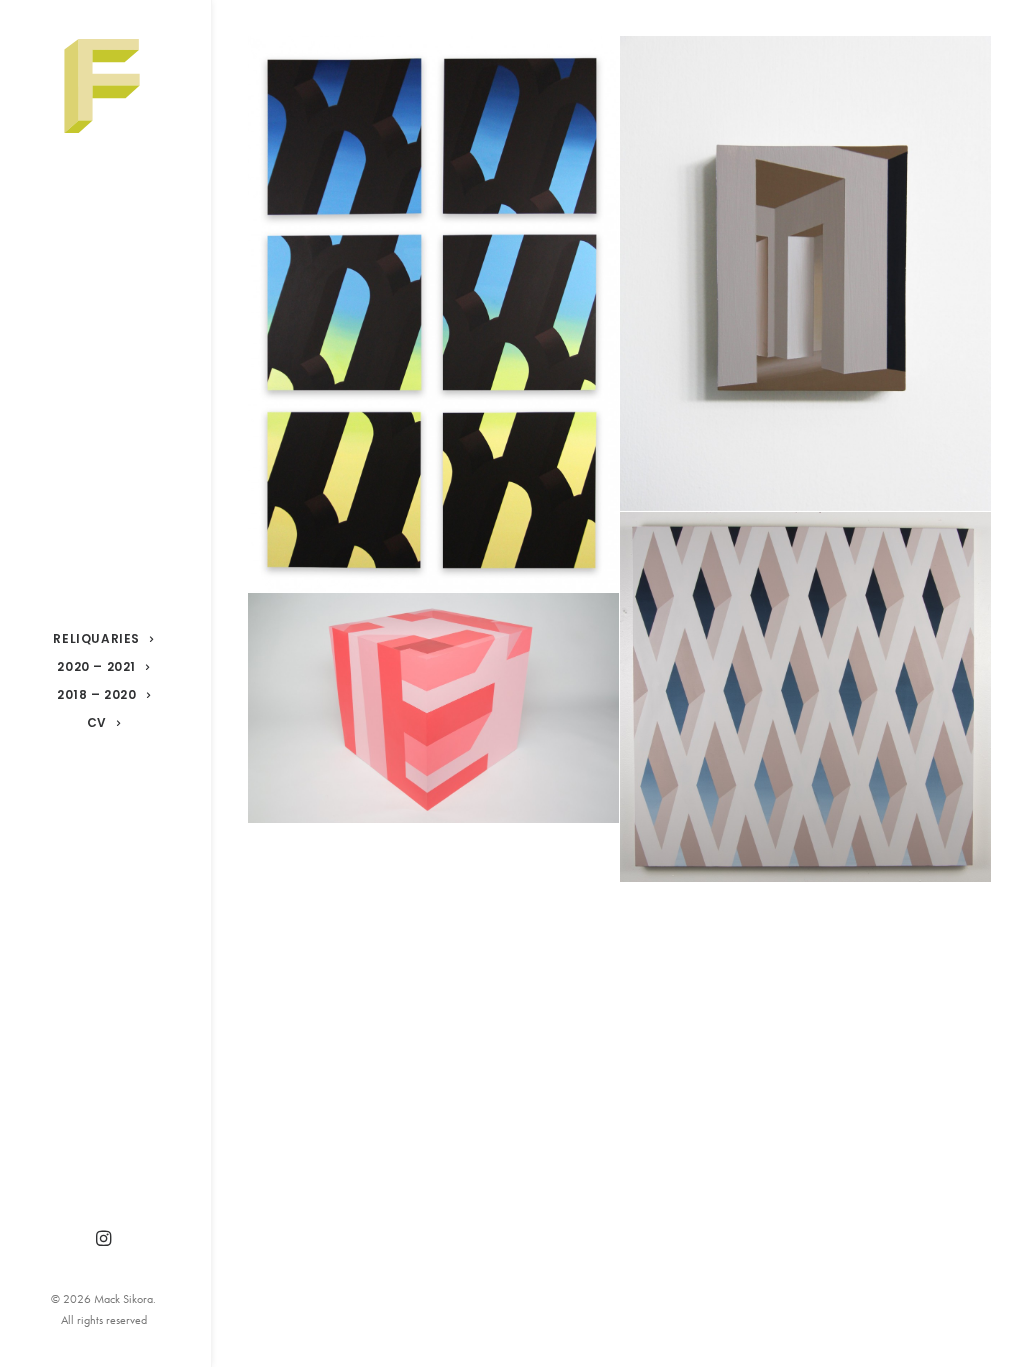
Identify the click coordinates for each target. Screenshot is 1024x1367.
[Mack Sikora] (103, 86)
